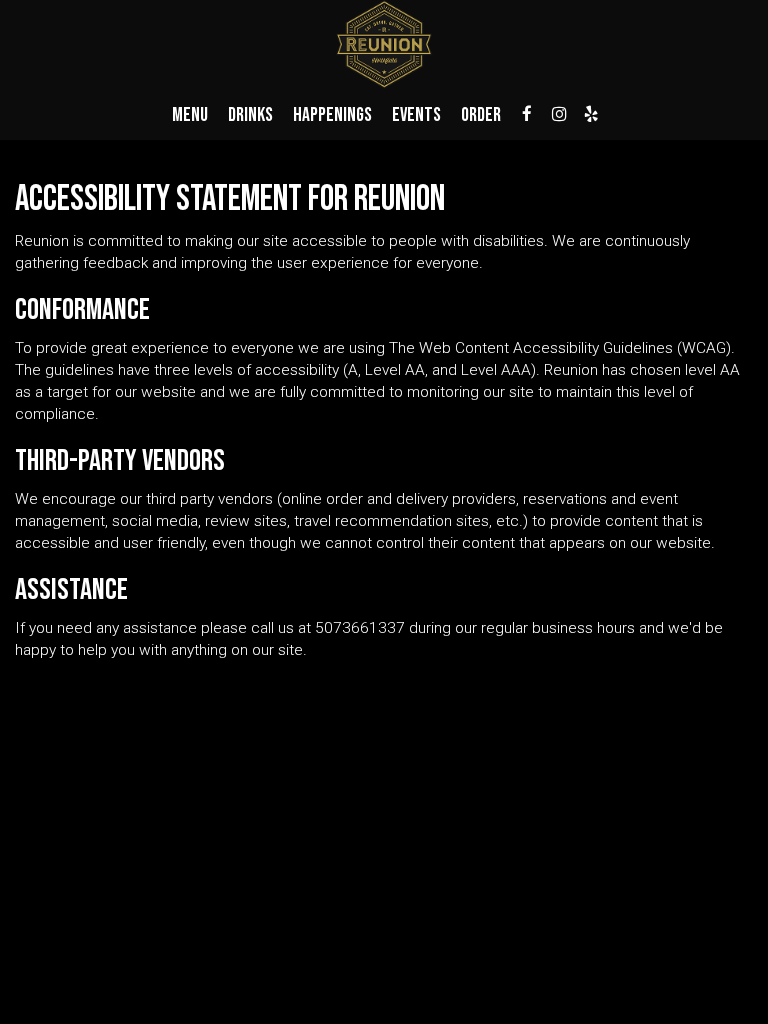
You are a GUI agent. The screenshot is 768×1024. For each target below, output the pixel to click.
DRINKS (250, 115)
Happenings (332, 115)
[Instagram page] (559, 114)
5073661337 (360, 628)
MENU (190, 115)
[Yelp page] (591, 114)
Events (416, 115)
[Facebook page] (527, 114)
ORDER (481, 115)
